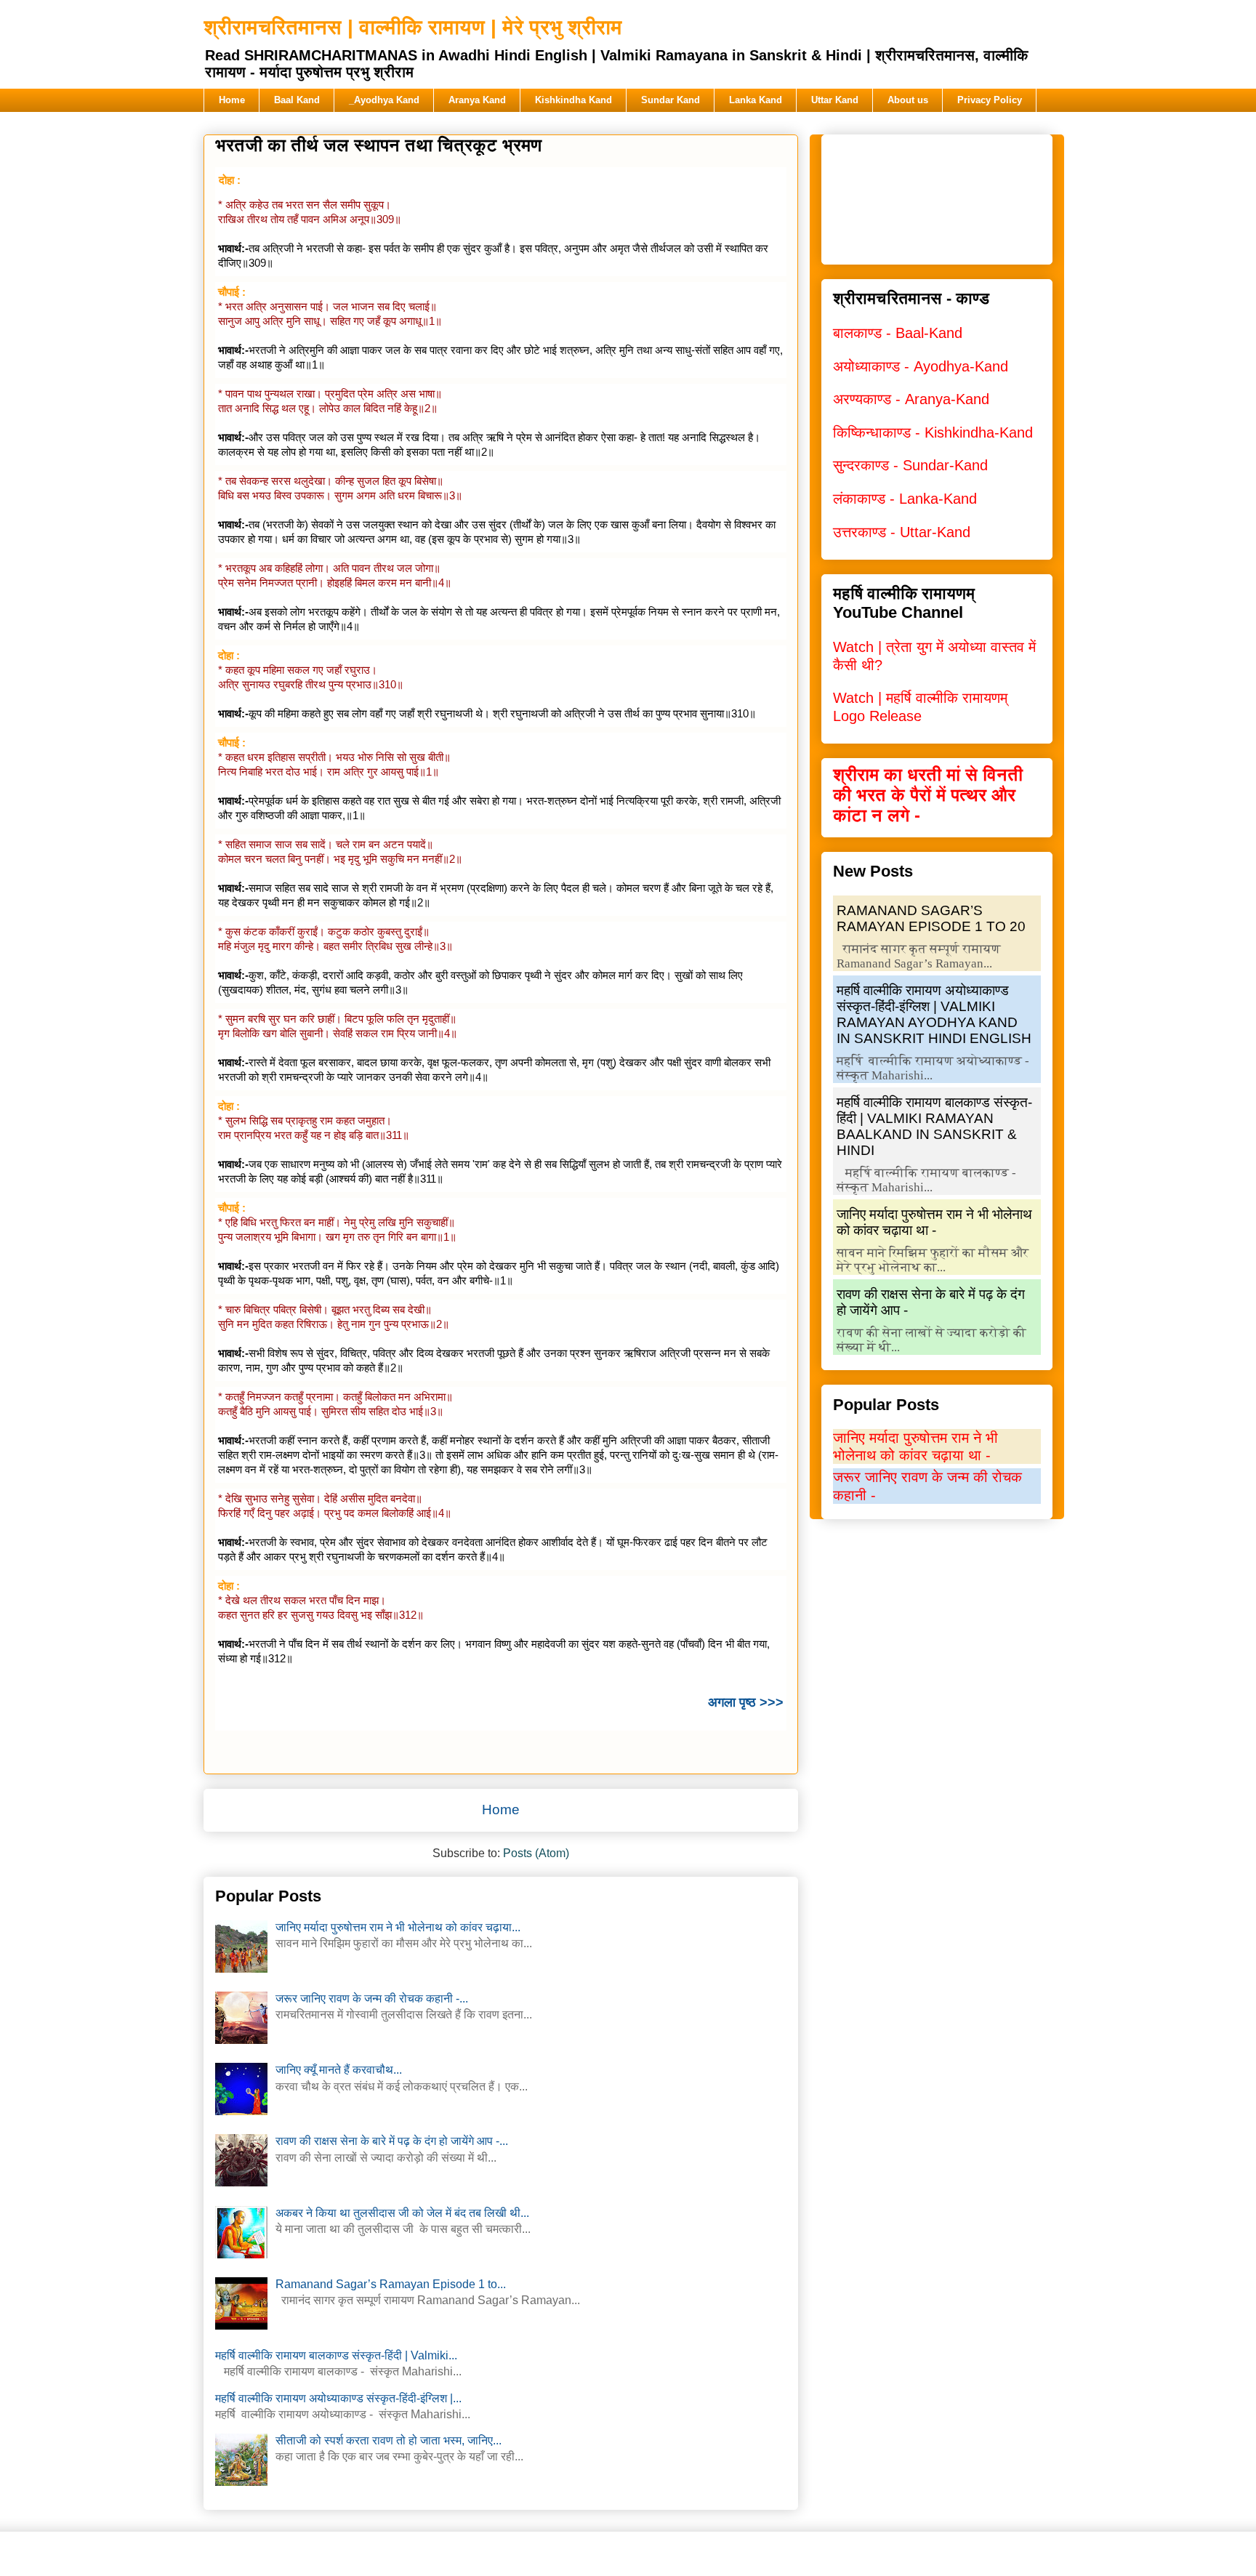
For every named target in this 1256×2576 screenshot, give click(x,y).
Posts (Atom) (536, 1853)
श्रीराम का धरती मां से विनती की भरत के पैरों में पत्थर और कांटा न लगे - (928, 795)
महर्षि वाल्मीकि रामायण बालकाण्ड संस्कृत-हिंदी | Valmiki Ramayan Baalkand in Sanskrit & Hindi (934, 1126)
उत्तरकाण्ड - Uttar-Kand (902, 532)
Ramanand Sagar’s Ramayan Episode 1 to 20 (931, 918)
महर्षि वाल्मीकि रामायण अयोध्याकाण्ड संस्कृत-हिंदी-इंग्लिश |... (338, 2398)
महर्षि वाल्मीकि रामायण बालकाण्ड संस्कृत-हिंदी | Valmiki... (336, 2355)
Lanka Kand (756, 100)
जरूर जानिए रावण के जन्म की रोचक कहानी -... (372, 1999)
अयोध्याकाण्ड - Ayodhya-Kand (921, 366)
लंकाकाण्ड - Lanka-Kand (905, 499)
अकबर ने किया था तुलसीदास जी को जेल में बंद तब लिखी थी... (402, 2213)
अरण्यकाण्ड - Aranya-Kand (911, 399)
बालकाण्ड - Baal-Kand (898, 333)
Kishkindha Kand (573, 100)
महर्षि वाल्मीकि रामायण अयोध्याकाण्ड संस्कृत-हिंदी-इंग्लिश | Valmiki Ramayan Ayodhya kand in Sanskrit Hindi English (934, 1014)
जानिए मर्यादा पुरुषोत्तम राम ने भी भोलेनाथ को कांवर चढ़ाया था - (934, 1222)
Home (232, 100)
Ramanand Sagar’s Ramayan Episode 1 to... (391, 2284)
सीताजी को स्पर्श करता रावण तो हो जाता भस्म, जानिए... (389, 2440)
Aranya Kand (477, 100)
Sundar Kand (671, 100)
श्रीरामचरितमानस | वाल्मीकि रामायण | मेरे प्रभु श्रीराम (413, 27)
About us (908, 100)
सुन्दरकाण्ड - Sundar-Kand (910, 465)
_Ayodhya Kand (384, 100)
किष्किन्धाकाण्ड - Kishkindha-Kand (933, 432)
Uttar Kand (835, 100)
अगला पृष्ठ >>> (746, 1702)
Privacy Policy (990, 100)
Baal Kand (297, 100)
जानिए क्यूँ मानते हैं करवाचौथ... (339, 2070)
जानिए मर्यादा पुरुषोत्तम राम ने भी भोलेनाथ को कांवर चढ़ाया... (398, 1927)
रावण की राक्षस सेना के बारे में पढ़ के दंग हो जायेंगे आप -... (392, 2141)
